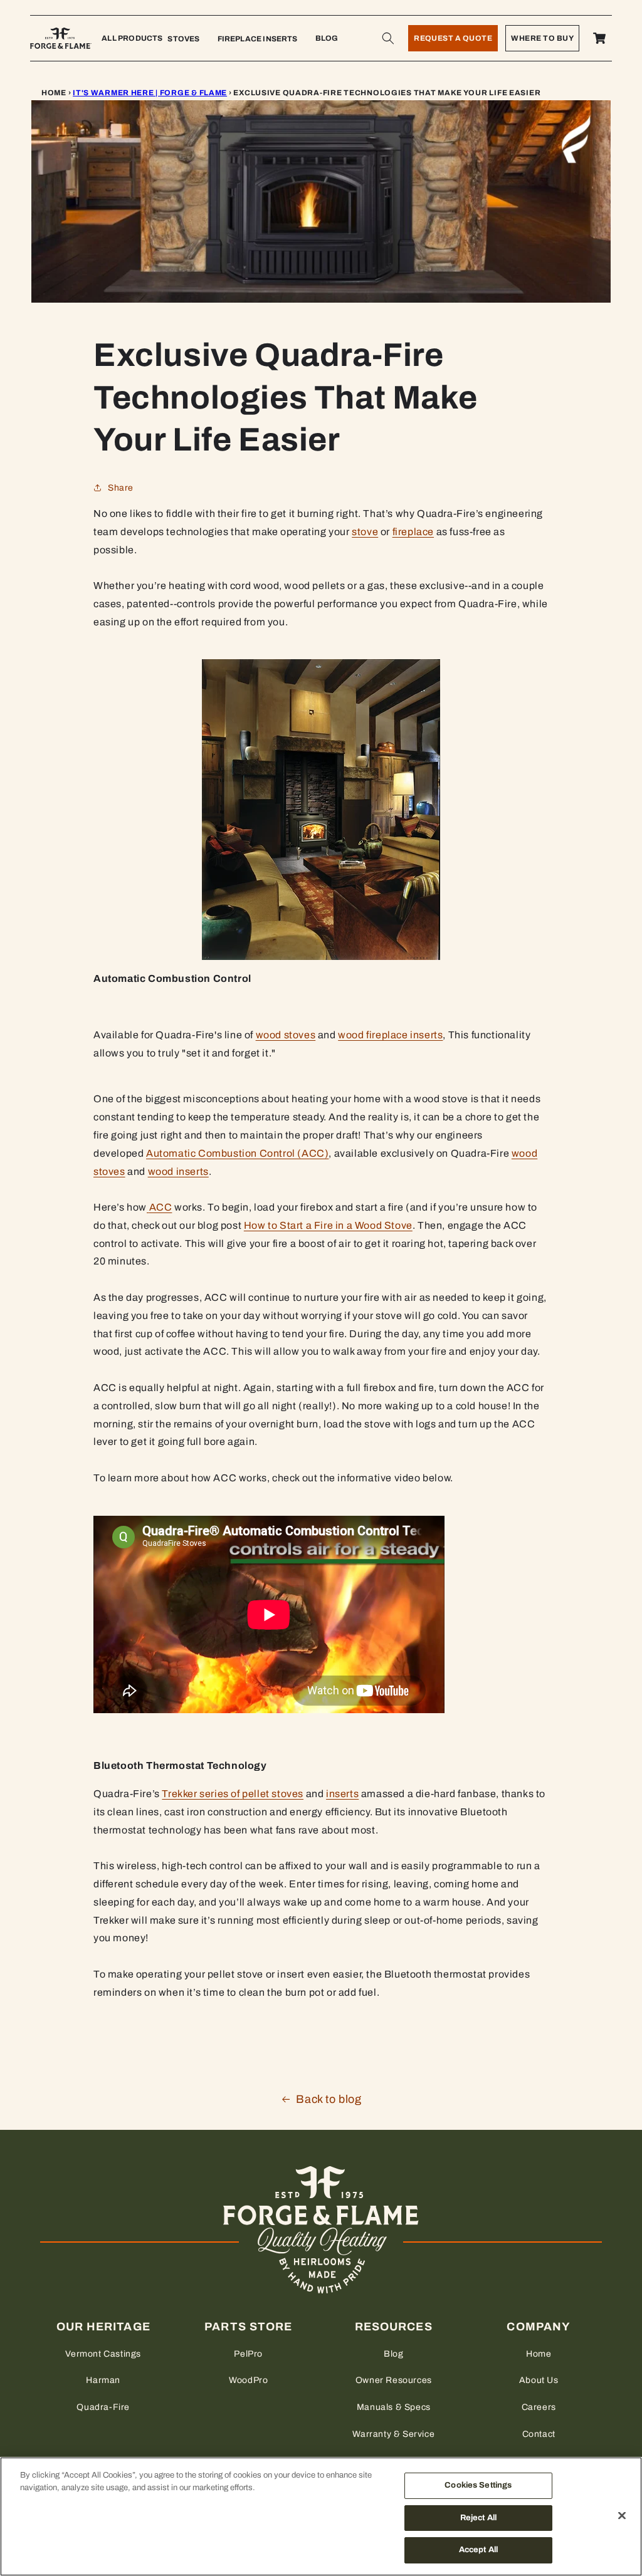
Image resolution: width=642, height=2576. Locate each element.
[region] (321, 2516)
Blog (393, 2354)
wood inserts (178, 1171)
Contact (539, 2434)
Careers (539, 2407)
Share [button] (121, 488)
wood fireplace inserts (390, 1035)
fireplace (413, 532)
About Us (539, 2380)
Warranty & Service (393, 2434)
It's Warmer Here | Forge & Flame (150, 93)
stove (365, 532)
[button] (388, 38)
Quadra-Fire (103, 2407)
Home (54, 93)
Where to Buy (542, 38)
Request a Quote (453, 38)
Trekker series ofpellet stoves (233, 1794)
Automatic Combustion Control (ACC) (237, 1153)
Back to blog (329, 2099)
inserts (342, 1794)
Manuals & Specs (394, 2407)
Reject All (478, 2518)
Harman (103, 2380)
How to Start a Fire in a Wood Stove (328, 1225)
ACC (161, 1207)
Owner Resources (394, 2380)
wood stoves (286, 1035)
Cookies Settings (478, 2485)
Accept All (478, 2550)
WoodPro (248, 2380)
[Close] (622, 2516)
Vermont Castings (103, 2354)
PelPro (248, 2354)
